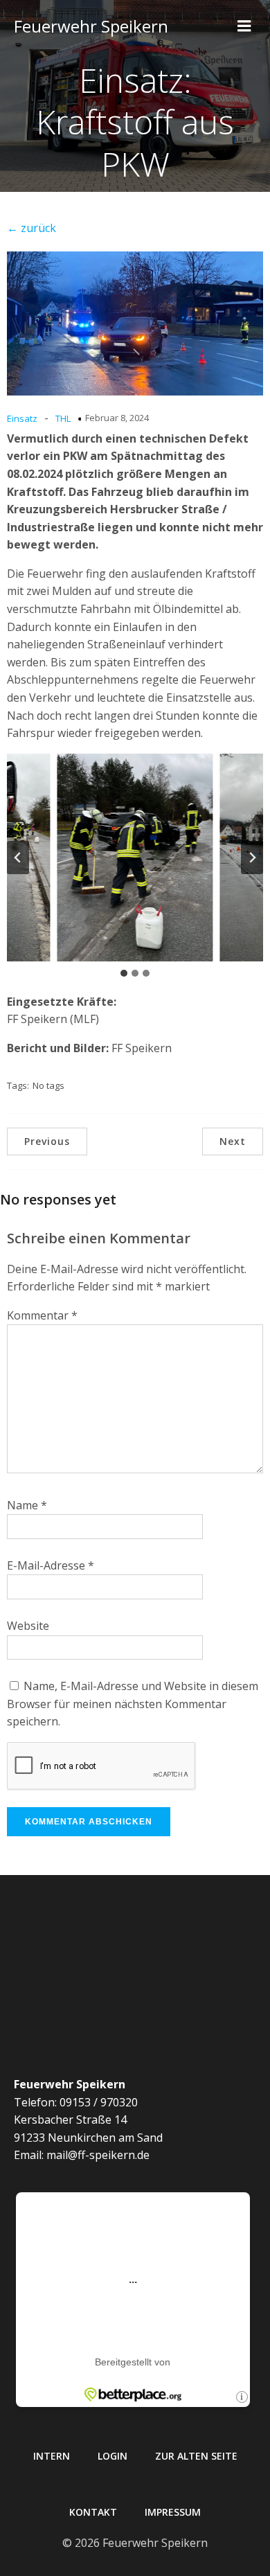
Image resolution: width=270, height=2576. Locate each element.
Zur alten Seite (196, 2456)
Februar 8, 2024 (117, 418)
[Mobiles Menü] (244, 26)
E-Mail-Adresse (51, 1565)
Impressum (173, 2512)
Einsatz (22, 418)
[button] (135, 858)
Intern (52, 2456)
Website (28, 1626)
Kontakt (93, 2512)
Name (27, 1505)
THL (63, 418)
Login (112, 2456)
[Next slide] (252, 858)
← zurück (31, 228)
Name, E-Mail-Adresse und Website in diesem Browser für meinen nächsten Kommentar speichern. (133, 1704)
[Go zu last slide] (18, 858)
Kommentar (42, 1315)
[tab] (124, 973)
